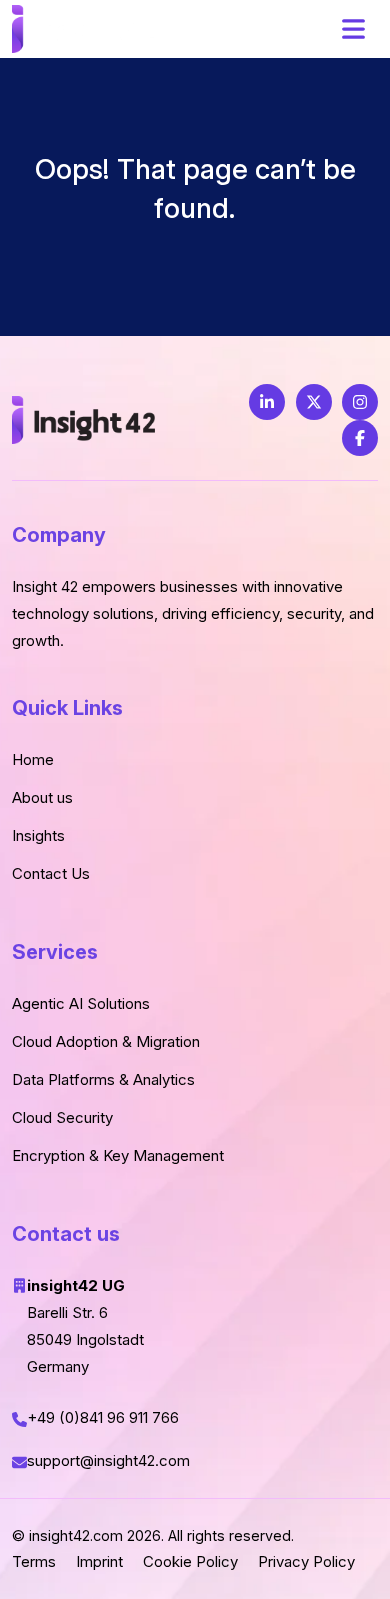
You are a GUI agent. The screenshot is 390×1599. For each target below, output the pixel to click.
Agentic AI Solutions (81, 1003)
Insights (38, 835)
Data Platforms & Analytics (103, 1079)
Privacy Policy (306, 1561)
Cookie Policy (190, 1561)
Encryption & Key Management (118, 1155)
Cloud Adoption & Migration (106, 1041)
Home (33, 759)
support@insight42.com (110, 1460)
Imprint (99, 1561)
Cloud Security (62, 1117)
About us (42, 797)
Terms (34, 1561)
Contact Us (51, 873)
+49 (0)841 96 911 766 (103, 1417)
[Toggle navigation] (353, 29)
